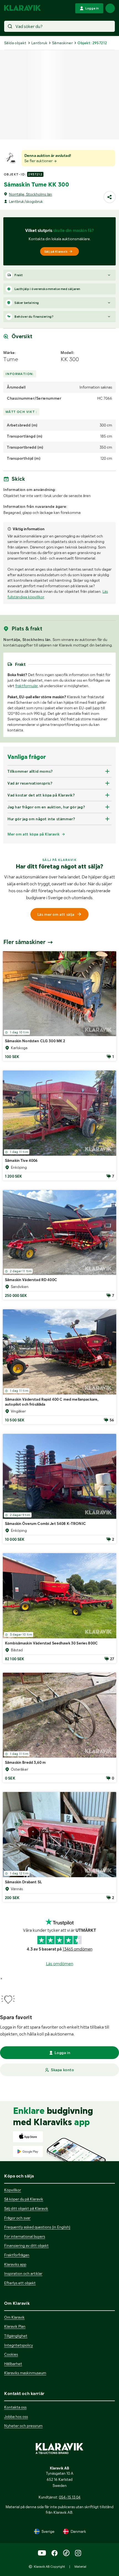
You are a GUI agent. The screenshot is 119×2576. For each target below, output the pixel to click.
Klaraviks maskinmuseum (25, 2373)
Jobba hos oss (16, 2417)
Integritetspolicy (19, 2345)
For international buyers (25, 2236)
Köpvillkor (13, 2190)
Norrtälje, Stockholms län (30, 194)
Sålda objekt (15, 43)
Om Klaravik (14, 2317)
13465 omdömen (77, 1949)
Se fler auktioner (39, 161)
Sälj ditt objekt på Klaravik (26, 2208)
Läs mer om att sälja (56, 914)
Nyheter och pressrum (23, 2426)
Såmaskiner (62, 43)
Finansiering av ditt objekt (26, 2246)
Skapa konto (63, 2070)
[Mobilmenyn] (110, 8)
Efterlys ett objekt (20, 2283)
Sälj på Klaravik (56, 252)
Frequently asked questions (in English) (37, 2227)
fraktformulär (26, 686)
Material (80, 2567)
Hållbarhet (13, 2364)
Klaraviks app (15, 2264)
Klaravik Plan (15, 2326)
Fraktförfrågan (17, 2255)
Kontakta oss (15, 2407)
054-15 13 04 (70, 2497)
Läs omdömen (60, 1964)
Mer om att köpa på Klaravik (33, 834)
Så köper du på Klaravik (24, 2199)
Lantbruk (39, 43)
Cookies (11, 2354)
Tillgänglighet (16, 2336)
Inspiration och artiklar (23, 2274)
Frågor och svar (17, 2218)
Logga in (62, 2053)
